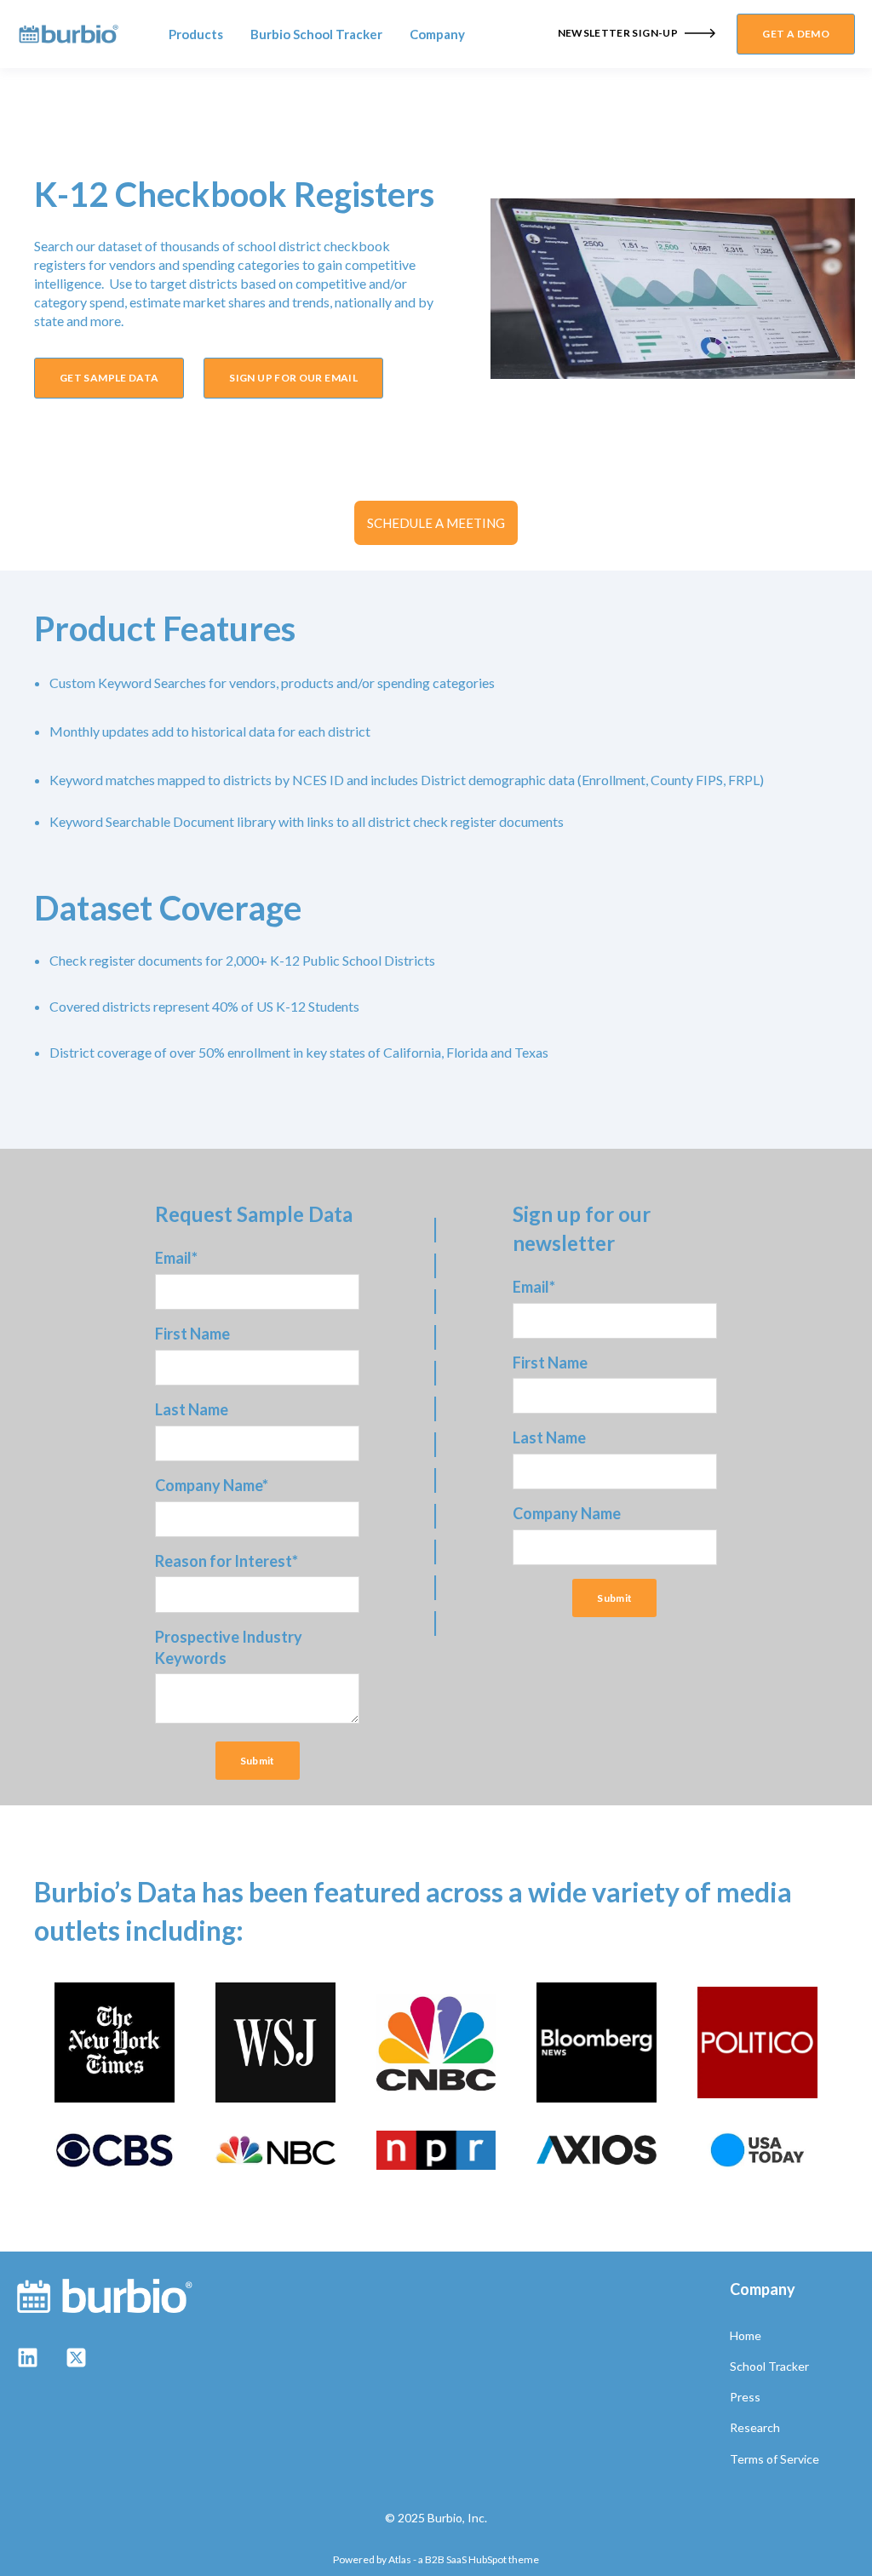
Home (746, 2335)
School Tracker (769, 2366)
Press (745, 2397)
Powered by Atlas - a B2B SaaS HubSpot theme (436, 2559)
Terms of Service (774, 2459)
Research (755, 2427)
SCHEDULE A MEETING (436, 523)
